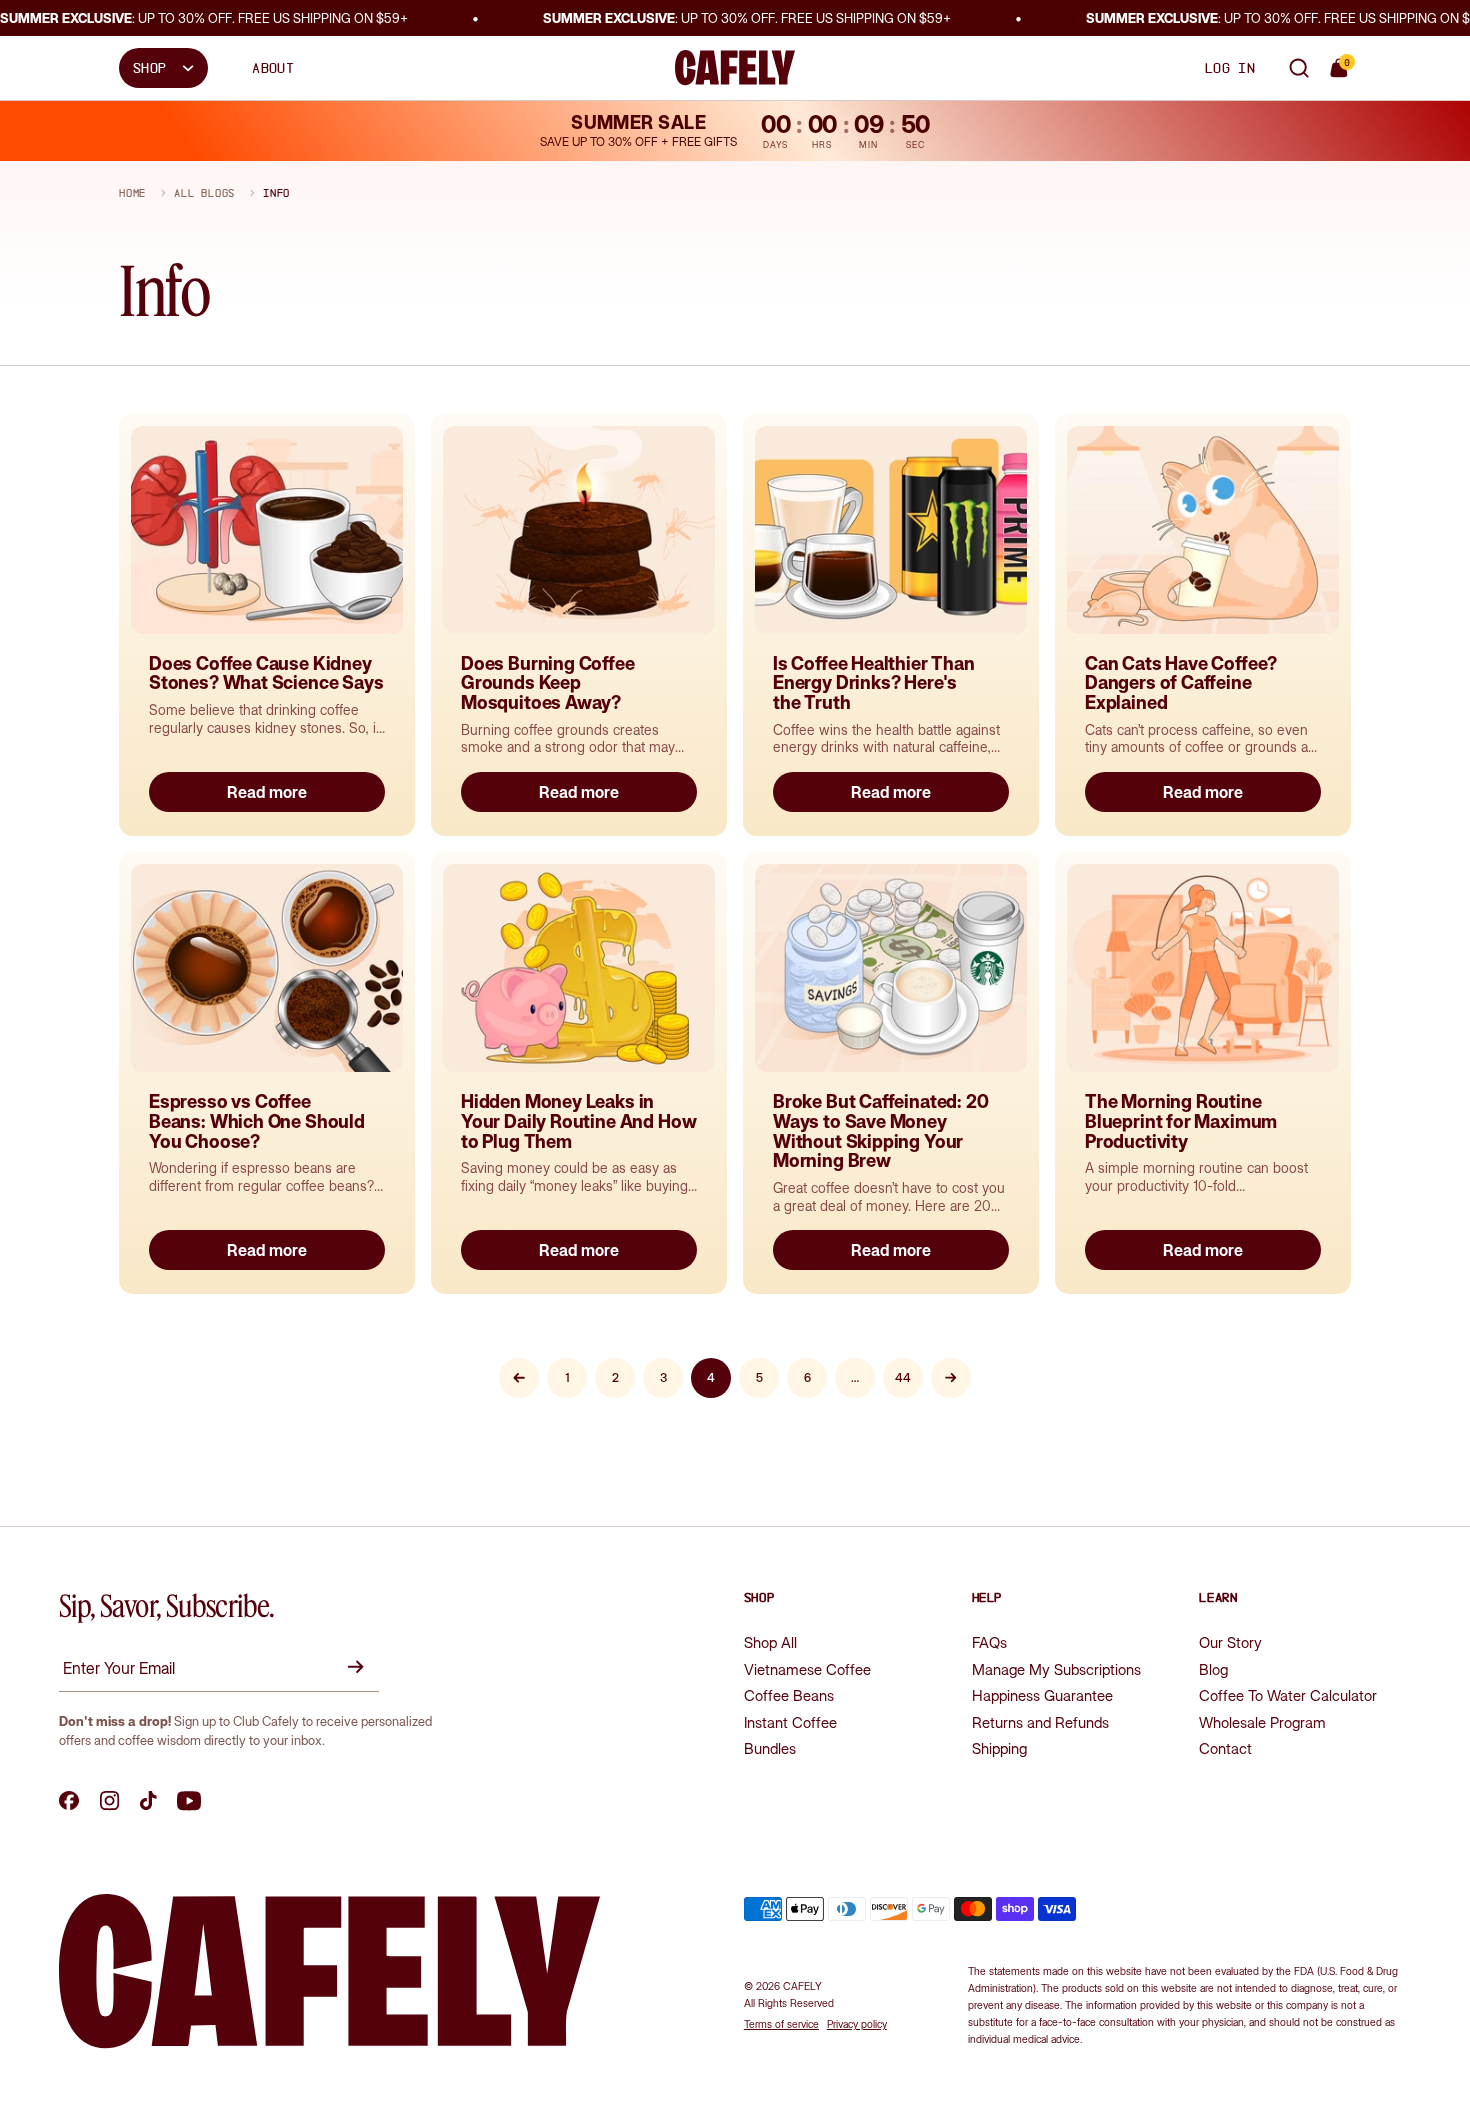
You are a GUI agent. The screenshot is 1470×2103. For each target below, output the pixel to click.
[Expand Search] (1299, 68)
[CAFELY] (735, 67)
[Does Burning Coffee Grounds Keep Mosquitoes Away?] (579, 530)
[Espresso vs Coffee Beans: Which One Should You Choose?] (267, 968)
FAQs (989, 1642)
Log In (1230, 68)
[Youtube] (189, 1801)
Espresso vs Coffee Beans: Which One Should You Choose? (257, 1121)
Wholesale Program (1262, 1722)
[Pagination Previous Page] (519, 1378)
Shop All (770, 1642)
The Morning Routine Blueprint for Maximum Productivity (1181, 1121)
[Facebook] (69, 1801)
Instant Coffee (790, 1722)
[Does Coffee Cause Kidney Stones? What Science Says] (267, 530)
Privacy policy (857, 2024)
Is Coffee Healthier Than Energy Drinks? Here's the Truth (874, 683)
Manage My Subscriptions (1056, 1669)
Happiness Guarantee (1042, 1695)
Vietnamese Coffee (807, 1669)
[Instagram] (110, 1801)
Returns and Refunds (1040, 1722)
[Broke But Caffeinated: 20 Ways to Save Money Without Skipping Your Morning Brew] (891, 968)
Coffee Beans (789, 1695)
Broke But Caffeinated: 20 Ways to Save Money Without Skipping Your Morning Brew (881, 1131)
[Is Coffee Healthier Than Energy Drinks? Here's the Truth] (891, 530)
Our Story (1230, 1642)
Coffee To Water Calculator (1288, 1695)
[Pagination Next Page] (951, 1378)
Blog (1213, 1669)
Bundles (770, 1748)
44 (903, 1377)
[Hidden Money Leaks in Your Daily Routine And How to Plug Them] (579, 968)
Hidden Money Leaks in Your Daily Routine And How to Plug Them (578, 1121)
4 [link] (711, 1377)
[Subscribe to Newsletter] (359, 1667)
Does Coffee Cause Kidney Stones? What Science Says (266, 673)
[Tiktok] (148, 1801)
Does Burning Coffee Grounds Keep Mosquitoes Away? (548, 683)
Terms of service (781, 2024)
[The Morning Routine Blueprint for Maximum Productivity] (1203, 968)
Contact (1225, 1748)
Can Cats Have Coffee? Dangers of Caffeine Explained (1181, 683)
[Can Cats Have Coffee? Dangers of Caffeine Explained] (1203, 530)
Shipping (999, 1748)
